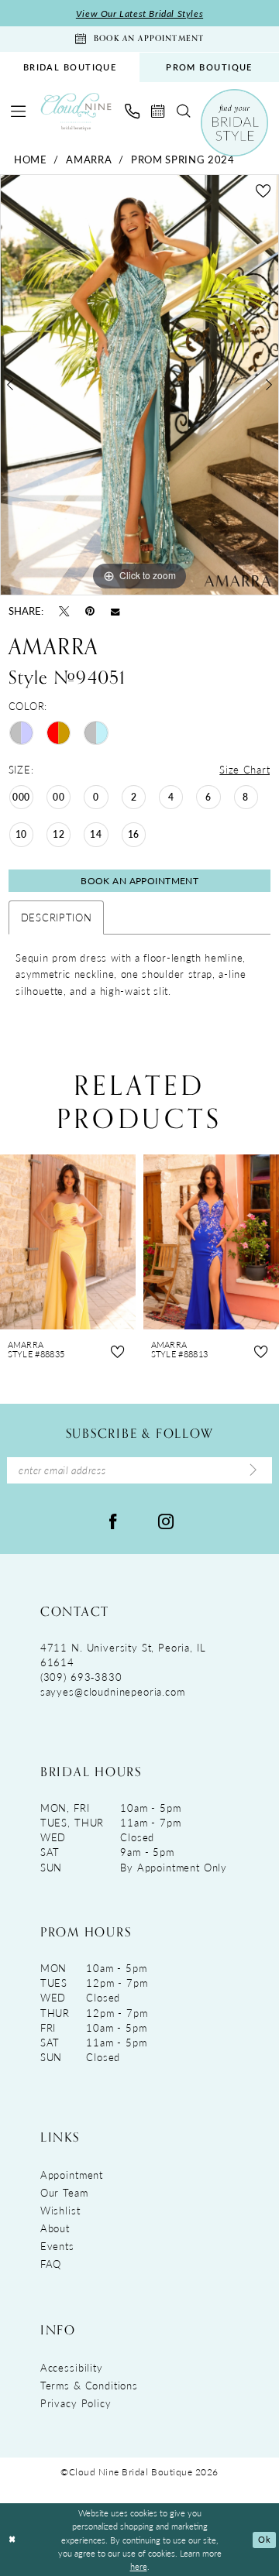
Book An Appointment (139, 880)
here (139, 2566)
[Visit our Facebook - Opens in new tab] (113, 1520)
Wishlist (60, 2210)
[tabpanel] (139, 384)
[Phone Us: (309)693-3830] (132, 111)
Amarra (89, 159)
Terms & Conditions (89, 2385)
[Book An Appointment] (158, 111)
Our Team (64, 2192)
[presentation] (68, 1242)
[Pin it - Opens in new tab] (90, 611)
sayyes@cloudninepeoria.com (113, 1691)
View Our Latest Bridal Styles (139, 13)
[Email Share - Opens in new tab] (115, 611)
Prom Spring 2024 (183, 159)
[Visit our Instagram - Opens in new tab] (166, 1520)
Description (57, 917)
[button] (19, 111)
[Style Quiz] (234, 122)
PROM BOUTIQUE (209, 67)
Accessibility (72, 2367)
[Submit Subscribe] (253, 1471)
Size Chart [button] (245, 769)
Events (57, 2246)
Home (31, 159)
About (55, 2228)
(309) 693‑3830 (81, 1677)
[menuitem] (70, 67)
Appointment (72, 2175)
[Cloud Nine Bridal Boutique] (76, 111)
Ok (264, 2539)
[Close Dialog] (12, 2540)
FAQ (51, 2264)
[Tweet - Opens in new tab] (64, 611)
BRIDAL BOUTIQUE (70, 67)
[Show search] (183, 111)
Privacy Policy (76, 2403)
